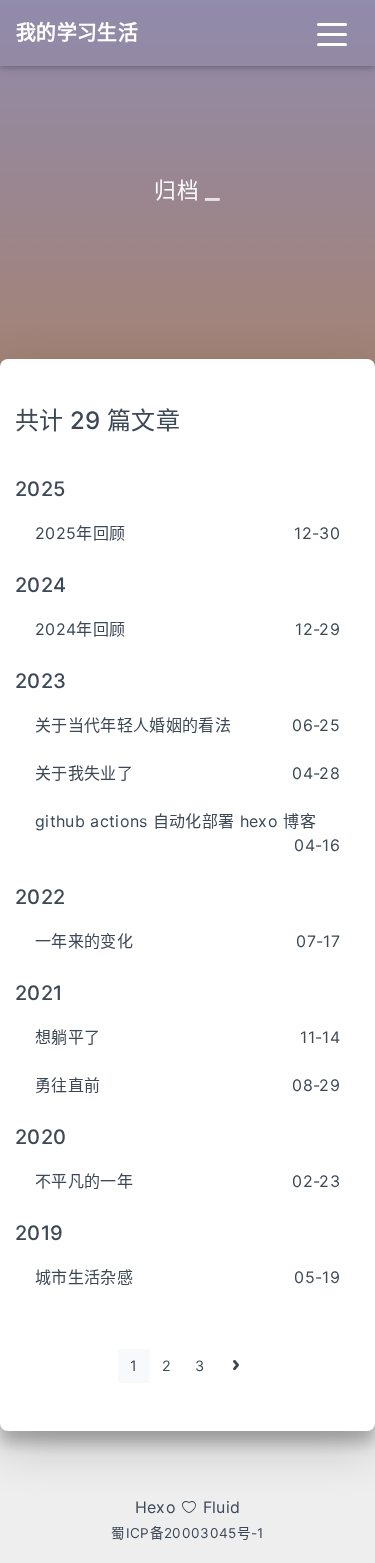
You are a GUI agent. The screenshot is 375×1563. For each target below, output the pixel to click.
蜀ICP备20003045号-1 (187, 1533)
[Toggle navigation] (332, 33)
